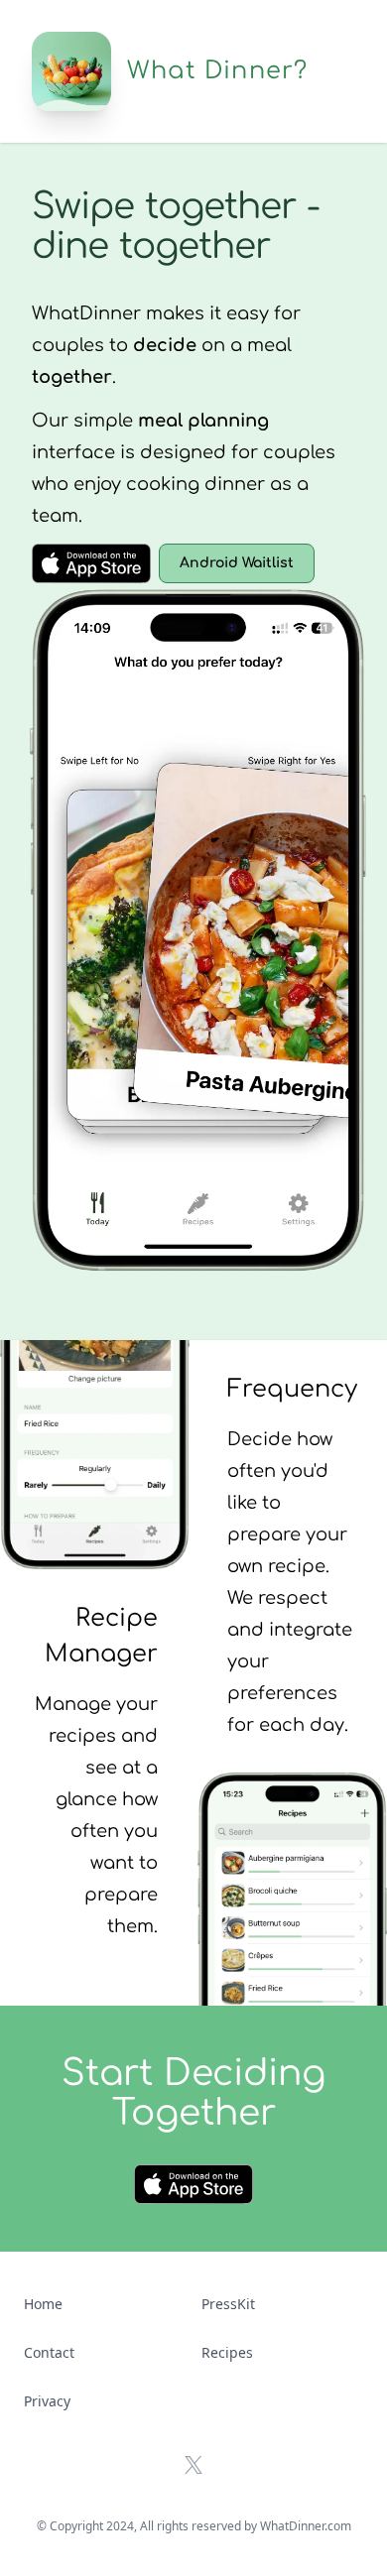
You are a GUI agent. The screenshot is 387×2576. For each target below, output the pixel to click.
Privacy (47, 2401)
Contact (49, 2352)
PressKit (228, 2304)
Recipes (227, 2352)
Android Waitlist (237, 563)
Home (43, 2304)
